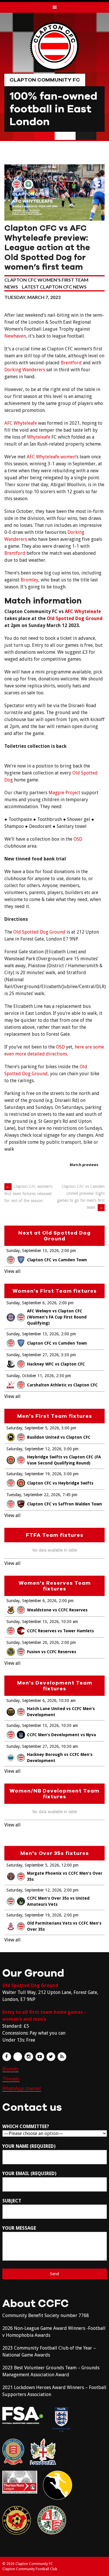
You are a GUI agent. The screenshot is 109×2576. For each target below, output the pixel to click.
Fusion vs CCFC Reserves (52, 1652)
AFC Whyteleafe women (51, 457)
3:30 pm (68, 1355)
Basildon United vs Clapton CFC (59, 1437)
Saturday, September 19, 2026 (34, 1474)
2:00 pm (68, 1251)
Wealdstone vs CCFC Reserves (57, 1610)
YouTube (40, 2057)
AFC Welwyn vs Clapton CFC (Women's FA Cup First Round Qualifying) (57, 1317)
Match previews (84, 1165)
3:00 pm (69, 1428)
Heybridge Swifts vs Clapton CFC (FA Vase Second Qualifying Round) (64, 1460)
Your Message (19, 2228)
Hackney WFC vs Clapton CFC (56, 1364)
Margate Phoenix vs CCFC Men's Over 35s (65, 1876)
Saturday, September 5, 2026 (33, 1428)
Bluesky (10, 2069)
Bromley (30, 580)
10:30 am (69, 1622)
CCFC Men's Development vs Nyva (61, 1735)
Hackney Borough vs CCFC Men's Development (60, 1758)
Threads (11, 2079)
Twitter (51, 2057)
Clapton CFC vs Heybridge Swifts (60, 1483)
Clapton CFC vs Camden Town (57, 1260)
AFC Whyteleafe (21, 423)
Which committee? (26, 2126)
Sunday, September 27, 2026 (33, 1355)
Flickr (18, 2057)
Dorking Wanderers (25, 370)
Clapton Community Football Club (30, 2569)
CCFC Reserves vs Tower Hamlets (60, 1631)
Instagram (29, 2057)
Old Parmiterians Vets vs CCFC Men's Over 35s (64, 1926)
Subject (12, 2201)
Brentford (71, 363)
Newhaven (15, 336)
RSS (62, 2057)
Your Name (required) (29, 2146)
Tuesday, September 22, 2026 (33, 1495)
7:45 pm (70, 1495)
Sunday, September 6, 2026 (31, 1303)
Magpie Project (64, 793)
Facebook (7, 2057)
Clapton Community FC (45, 80)
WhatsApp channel (22, 2088)
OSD (78, 839)
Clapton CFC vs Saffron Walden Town (65, 1504)
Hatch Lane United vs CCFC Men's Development (61, 1712)
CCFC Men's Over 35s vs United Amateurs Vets (58, 1901)
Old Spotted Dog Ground (75, 618)
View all (12, 1271)
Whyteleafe (39, 437)
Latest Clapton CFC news (54, 287)
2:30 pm (64, 1376)
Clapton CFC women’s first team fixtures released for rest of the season (28, 1194)
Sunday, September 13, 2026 (33, 1251)
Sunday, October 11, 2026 (30, 1376)
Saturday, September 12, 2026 (34, 1449)
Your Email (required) (29, 2174)
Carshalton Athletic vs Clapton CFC (62, 1385)
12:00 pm (70, 1865)
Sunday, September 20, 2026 (33, 1642)
